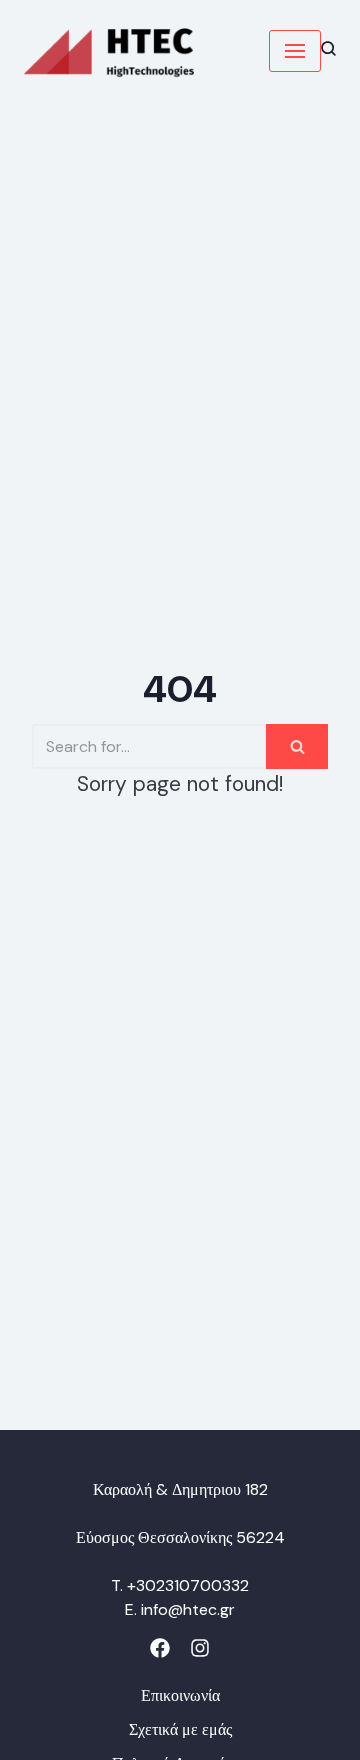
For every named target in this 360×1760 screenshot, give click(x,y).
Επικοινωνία (180, 1695)
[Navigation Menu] (295, 51)
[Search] (297, 746)
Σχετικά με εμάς (180, 1729)
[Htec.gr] (109, 51)
